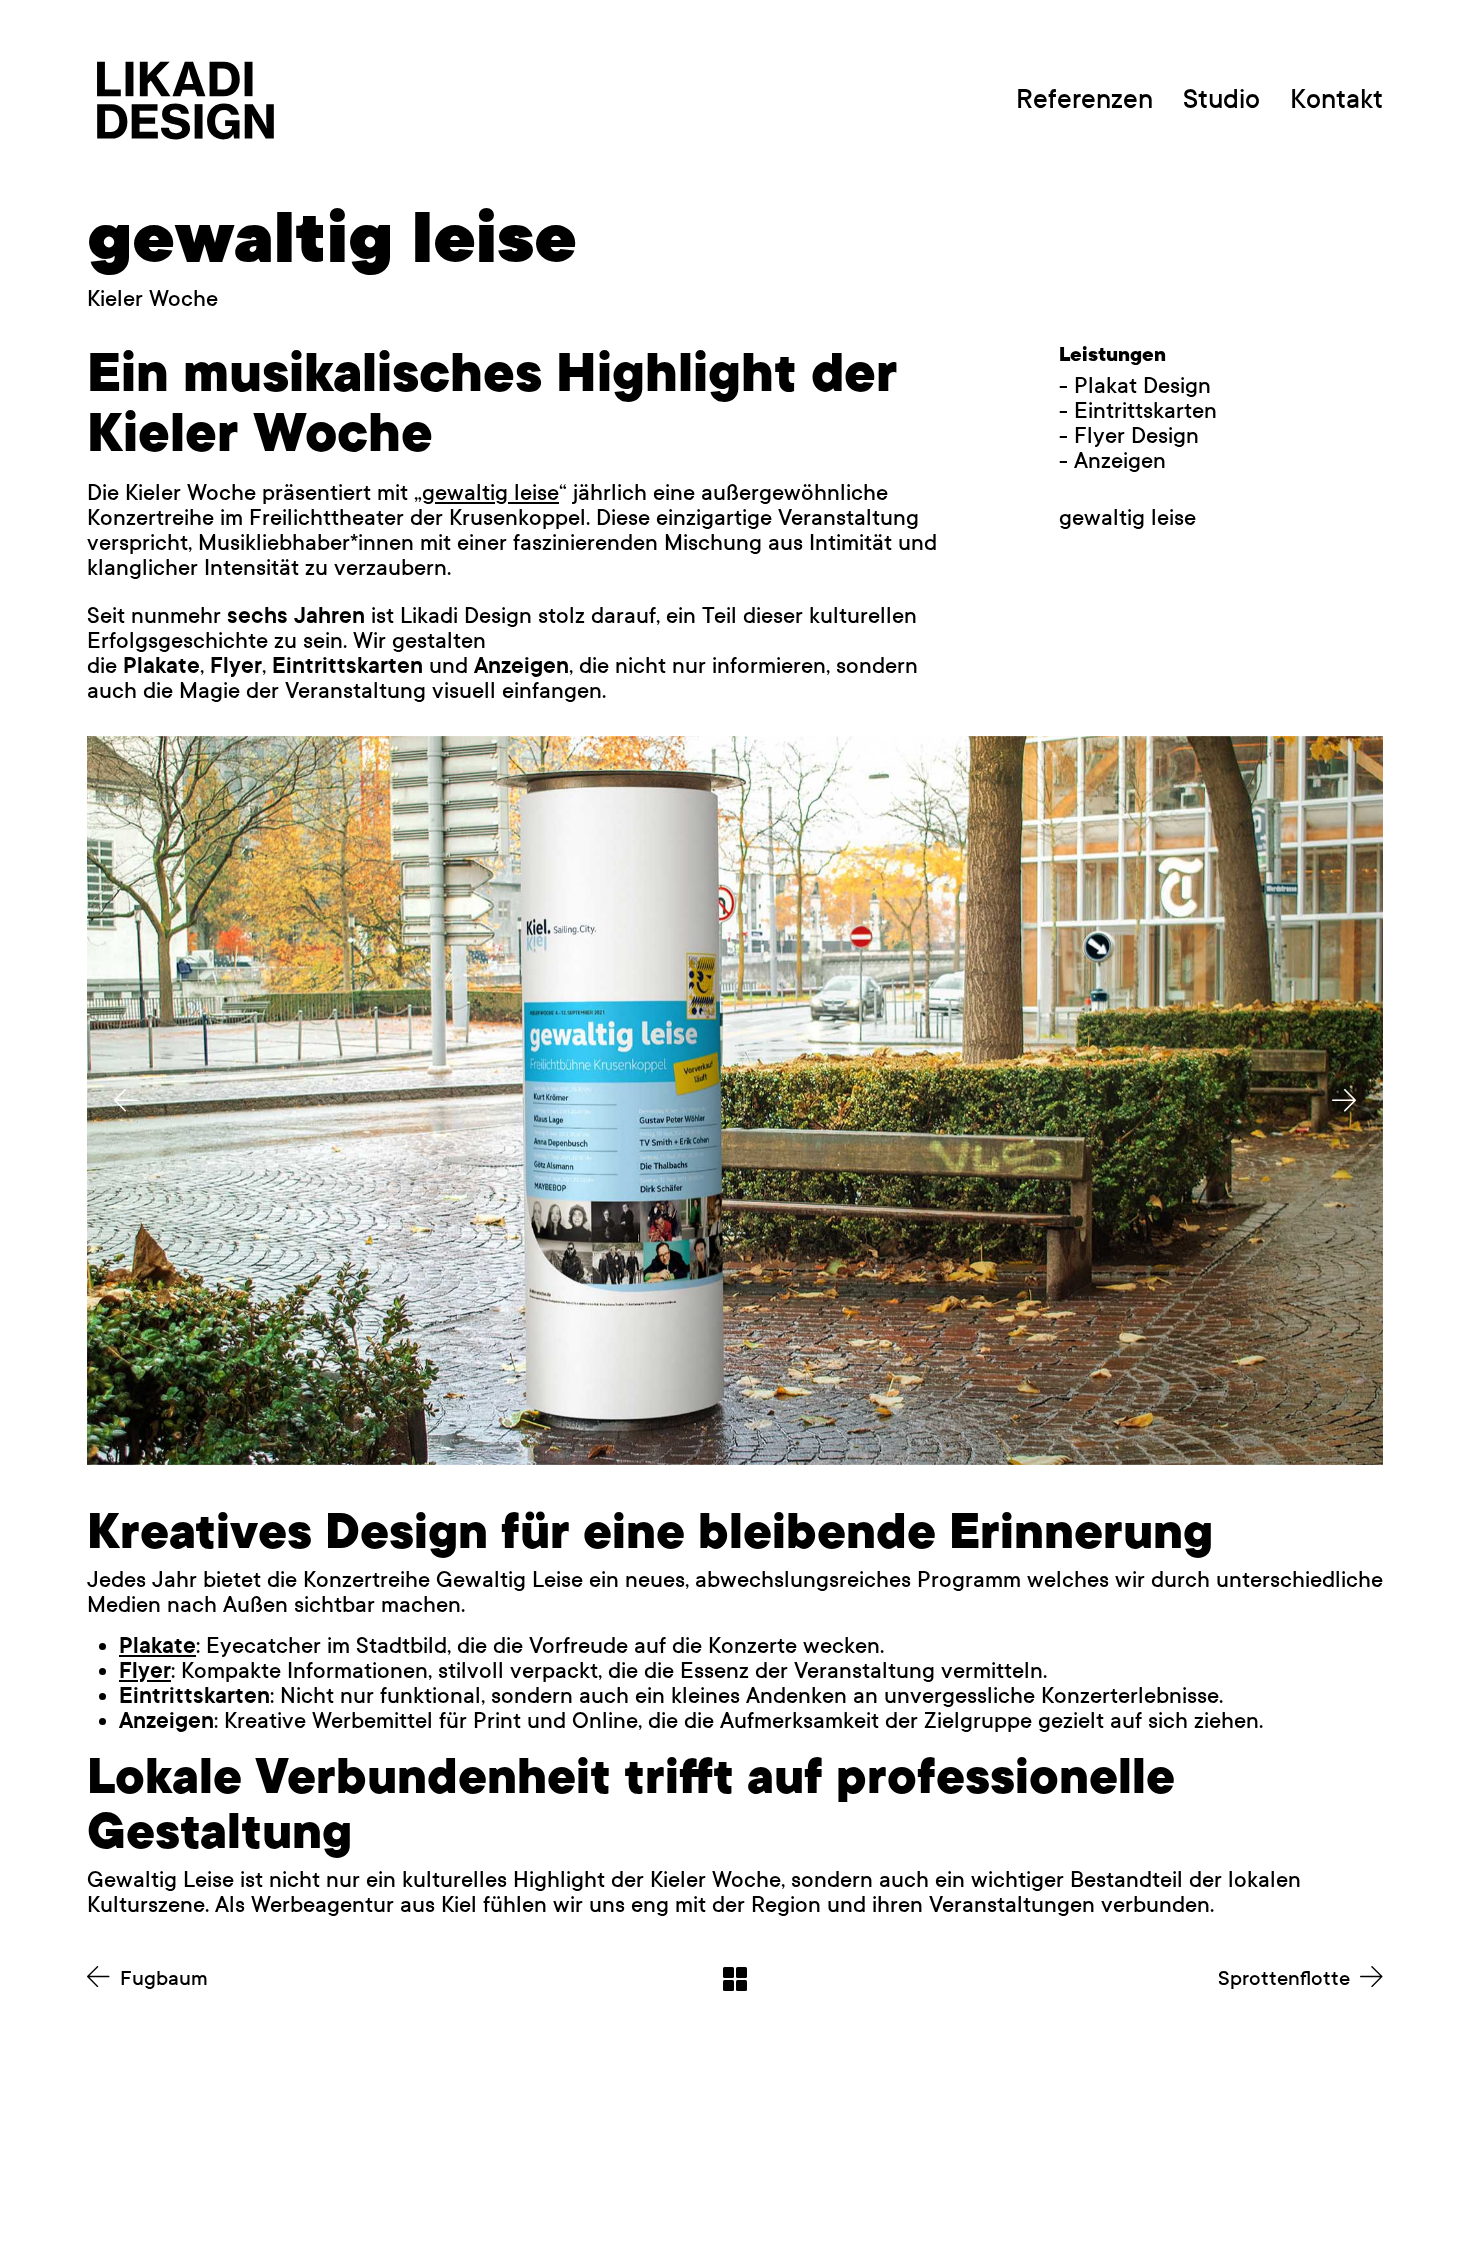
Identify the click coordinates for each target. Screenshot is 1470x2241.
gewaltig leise (490, 493)
